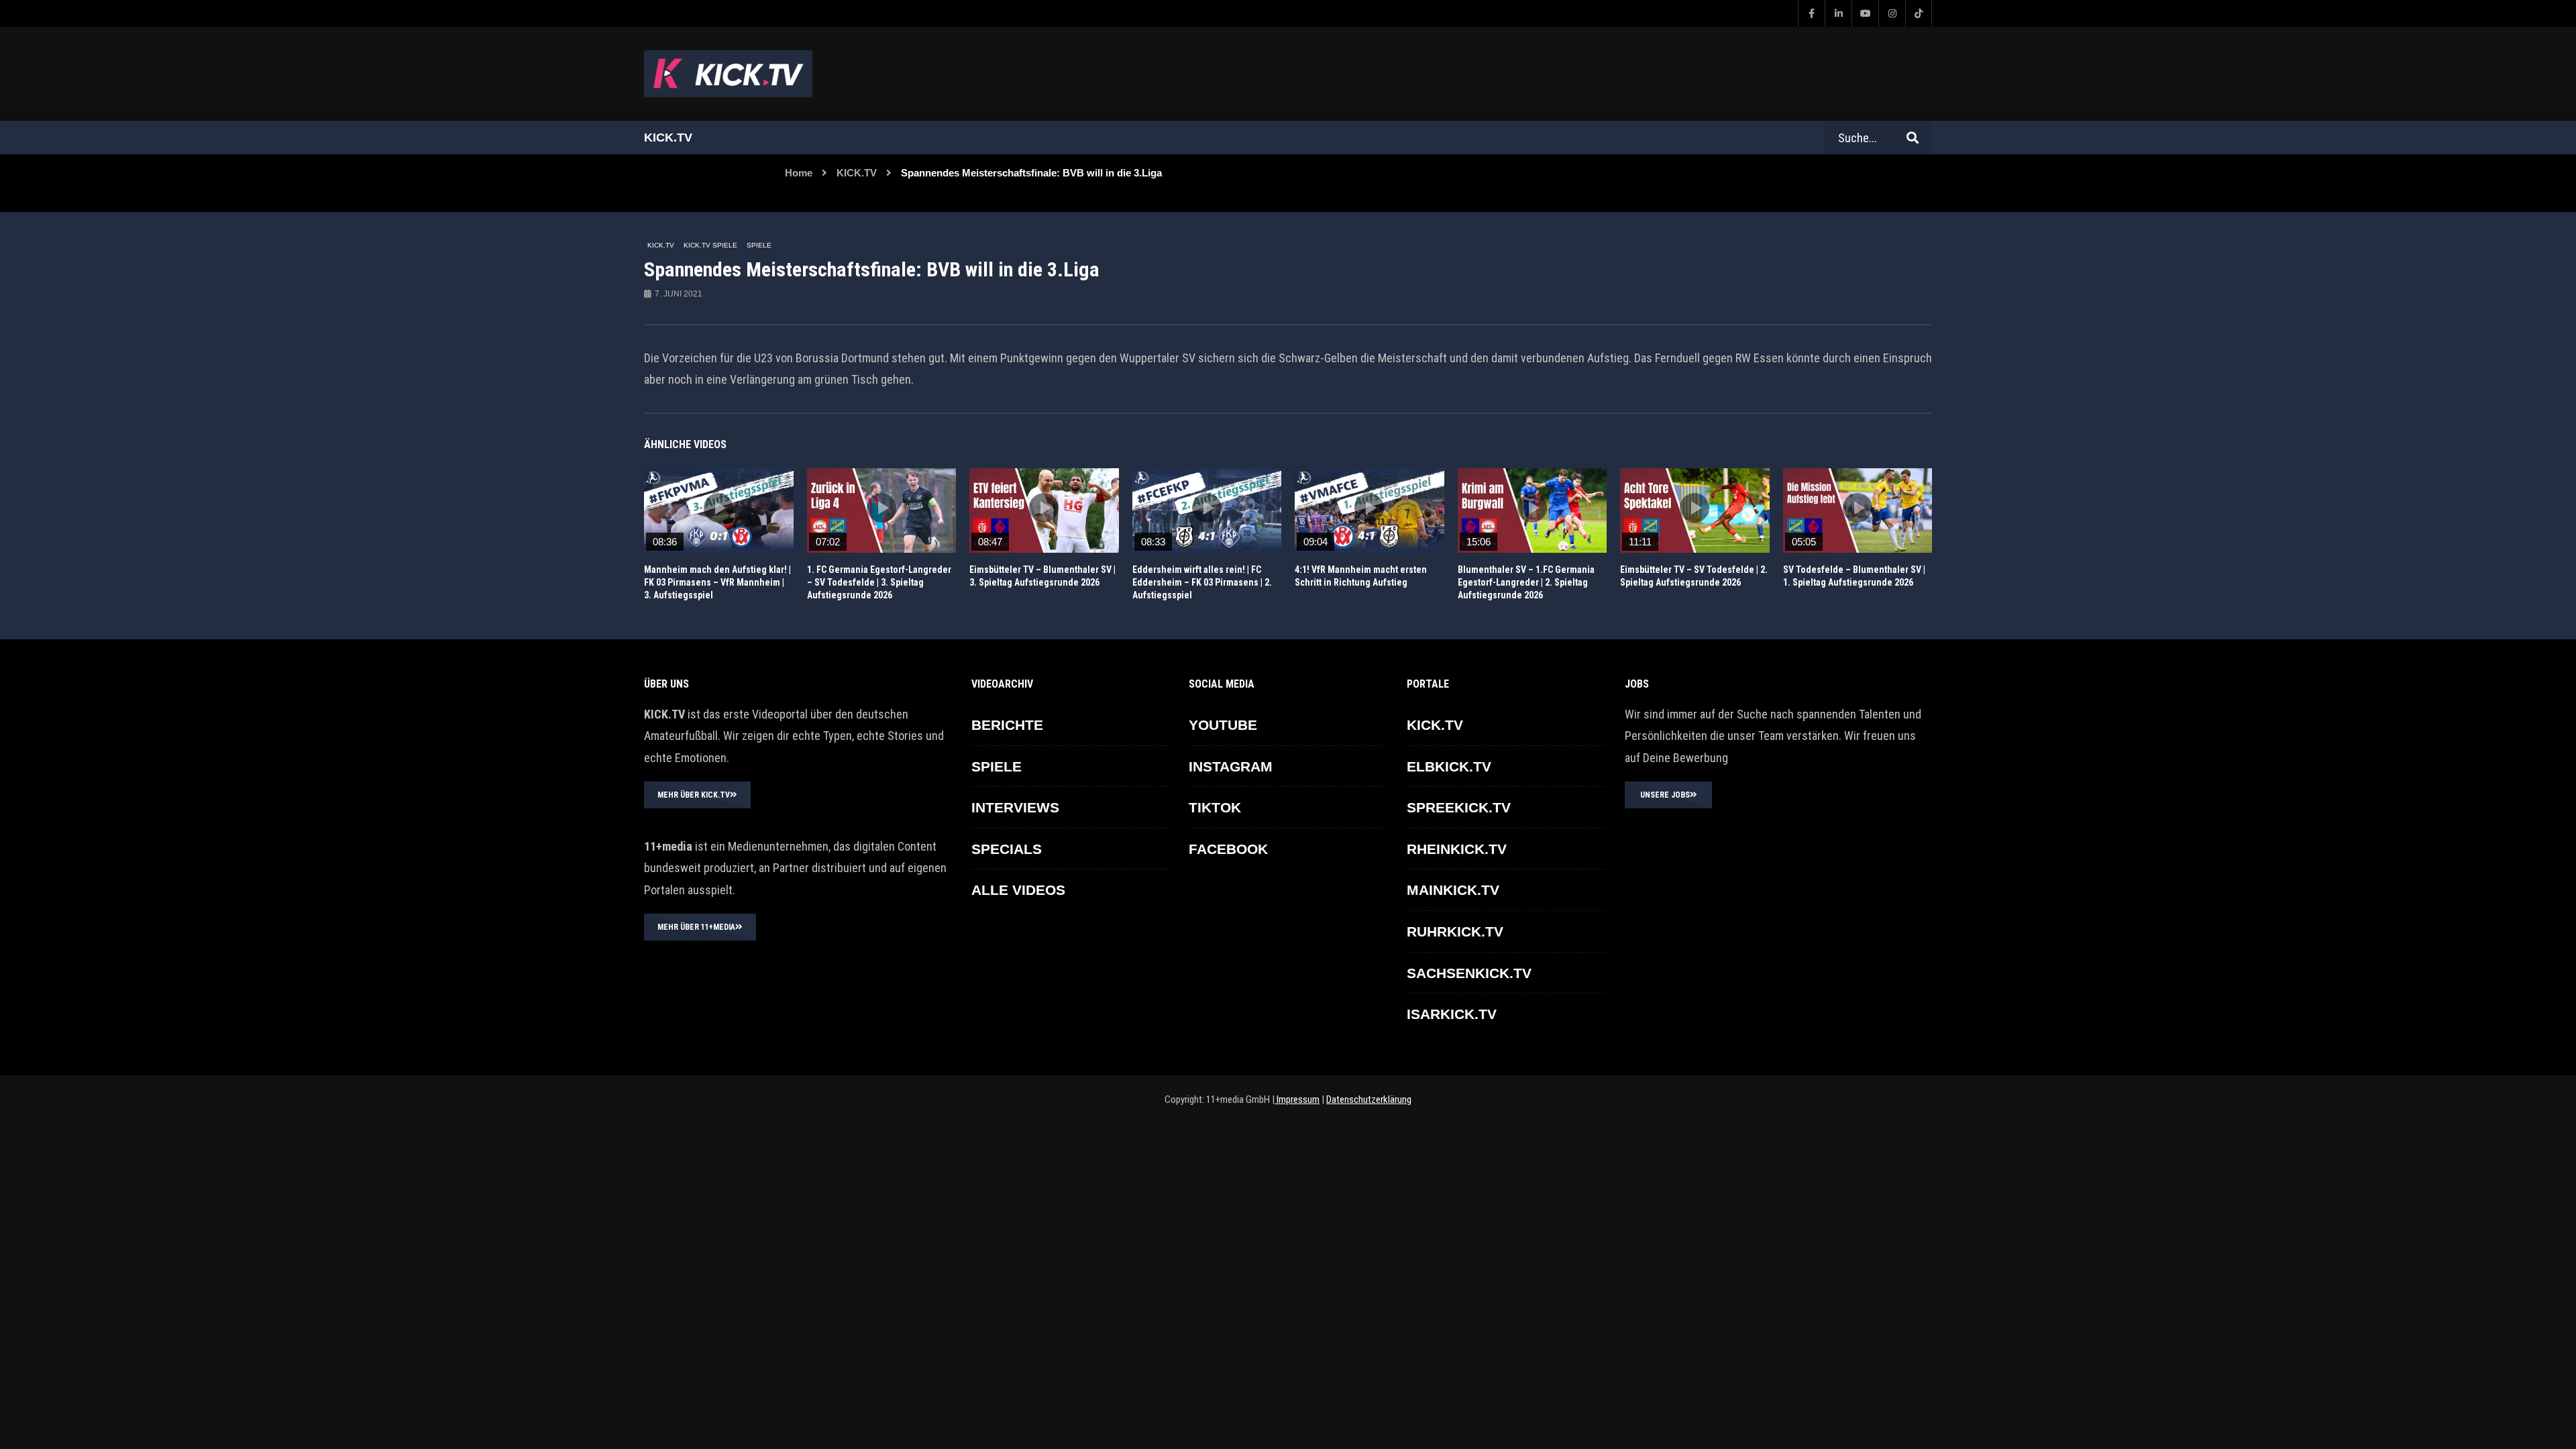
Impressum (1297, 1099)
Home (799, 173)
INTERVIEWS (1015, 807)
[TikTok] (1919, 13)
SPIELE (759, 245)
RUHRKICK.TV (1455, 931)
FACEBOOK (1228, 849)
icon (718, 508)
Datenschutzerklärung (1369, 1099)
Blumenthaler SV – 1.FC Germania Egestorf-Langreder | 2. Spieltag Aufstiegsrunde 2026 (1526, 582)
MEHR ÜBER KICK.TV (694, 795)
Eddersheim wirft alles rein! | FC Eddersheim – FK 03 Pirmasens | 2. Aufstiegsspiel (1202, 582)
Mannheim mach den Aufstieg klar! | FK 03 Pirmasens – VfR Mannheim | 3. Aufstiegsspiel (717, 582)
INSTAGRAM (1231, 766)
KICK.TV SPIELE (710, 245)
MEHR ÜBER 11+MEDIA (696, 927)
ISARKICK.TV (1452, 1014)
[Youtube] (1865, 13)
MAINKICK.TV (1453, 890)
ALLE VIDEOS (1018, 890)
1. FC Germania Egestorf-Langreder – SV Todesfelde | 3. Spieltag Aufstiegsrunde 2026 (879, 582)
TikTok (1215, 807)
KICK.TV (857, 173)
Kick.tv (668, 138)
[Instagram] (1892, 13)
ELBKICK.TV (1449, 766)
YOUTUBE (1223, 725)
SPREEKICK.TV (1459, 807)
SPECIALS (1007, 849)
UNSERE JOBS (1665, 795)
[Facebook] (1811, 13)
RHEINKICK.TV (1457, 849)
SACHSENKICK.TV (1469, 973)
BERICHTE (1007, 725)
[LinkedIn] (1838, 13)
